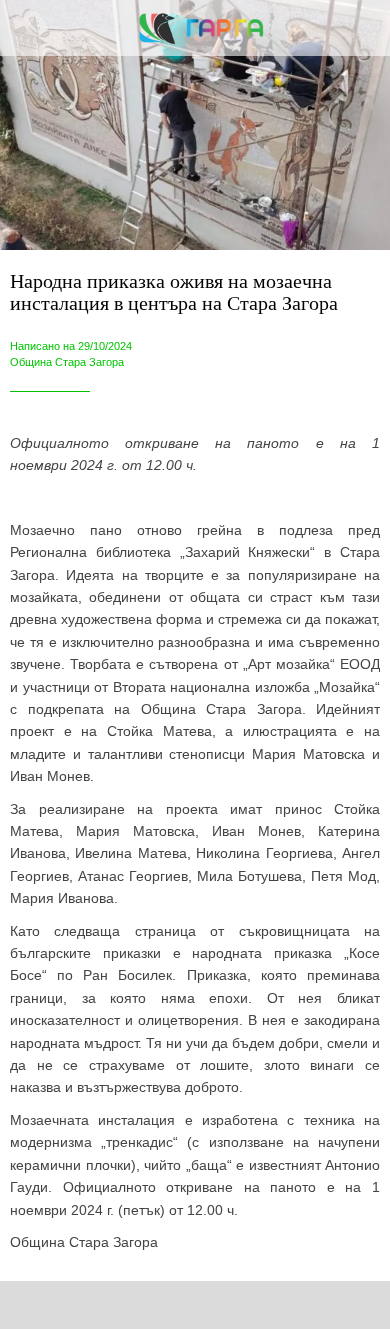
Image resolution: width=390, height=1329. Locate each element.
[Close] (28, 28)
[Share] (106, 1305)
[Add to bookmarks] (285, 1305)
